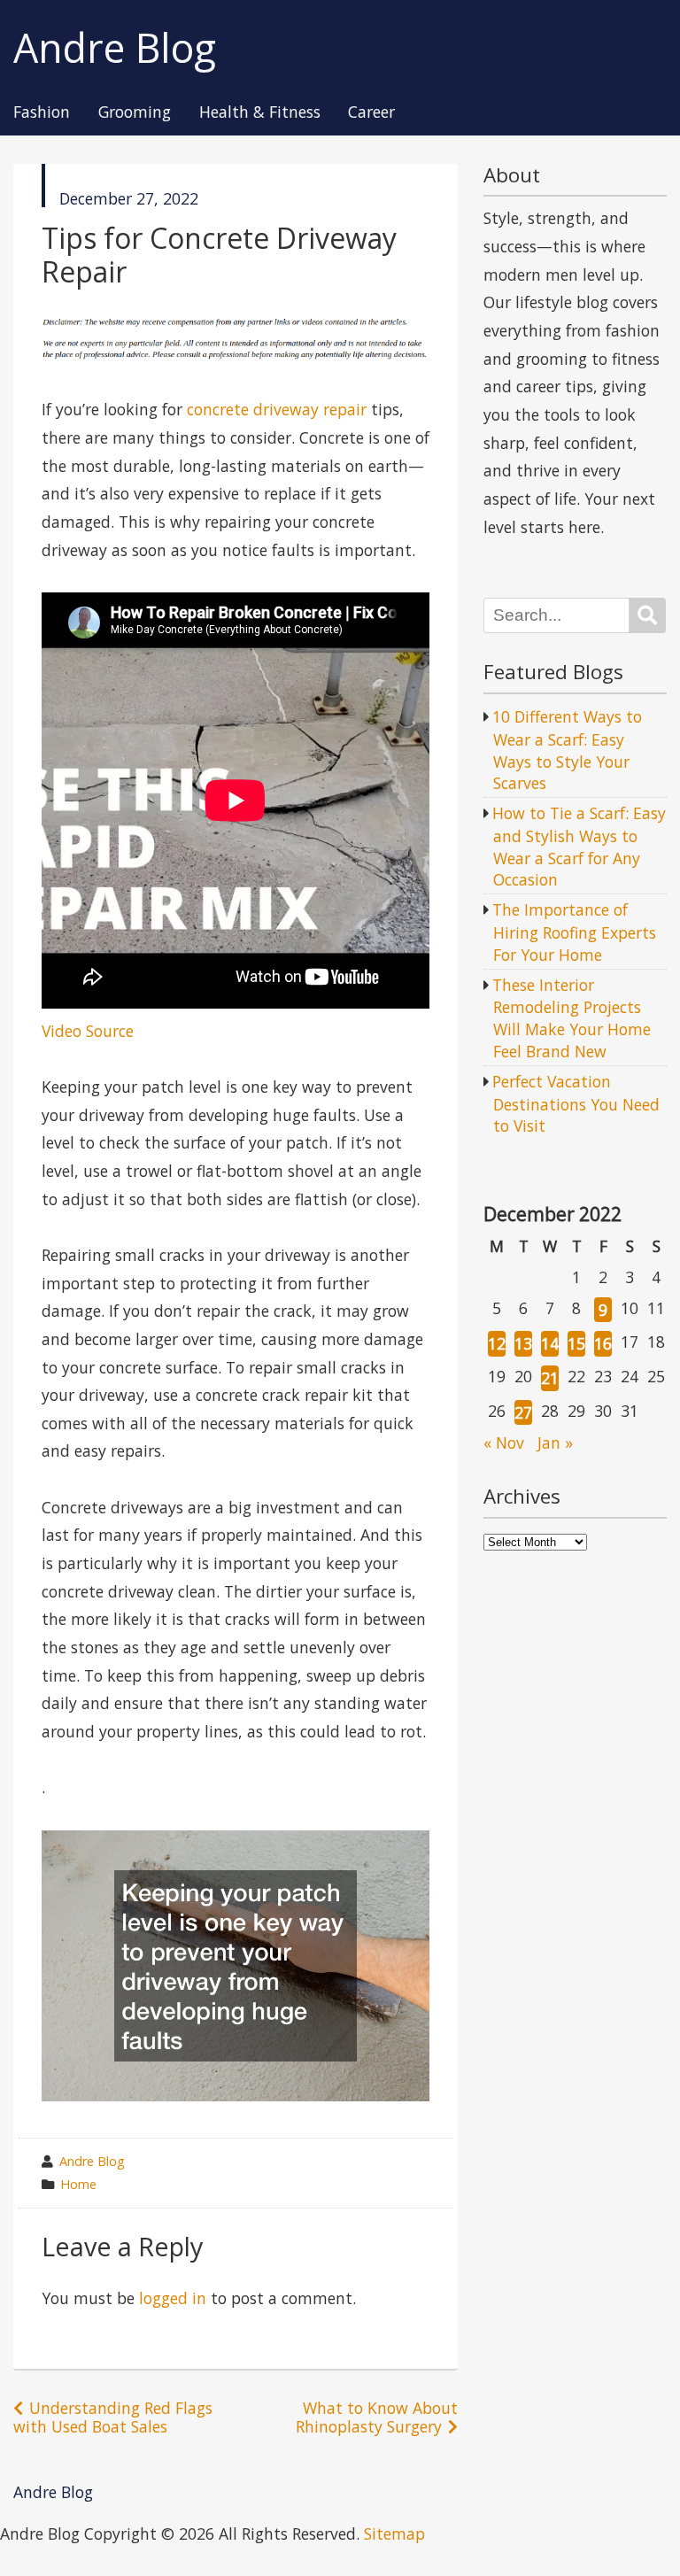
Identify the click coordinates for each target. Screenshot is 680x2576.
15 (576, 1343)
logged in (173, 2298)
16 (603, 1343)
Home (78, 2184)
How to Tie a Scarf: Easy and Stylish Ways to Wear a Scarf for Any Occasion (579, 846)
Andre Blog (115, 48)
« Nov (504, 1443)
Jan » (555, 1443)
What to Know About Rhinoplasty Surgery (377, 2417)
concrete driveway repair (277, 409)
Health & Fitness (260, 112)
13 (523, 1343)
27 (523, 1412)
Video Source (88, 1031)
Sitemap (394, 2533)
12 (497, 1343)
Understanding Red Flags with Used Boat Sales (113, 2417)
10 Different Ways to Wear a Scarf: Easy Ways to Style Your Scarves (567, 750)
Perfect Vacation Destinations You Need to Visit (576, 1103)
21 (550, 1378)
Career (371, 112)
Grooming (135, 112)
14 (550, 1343)
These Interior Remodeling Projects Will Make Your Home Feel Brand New (572, 1018)
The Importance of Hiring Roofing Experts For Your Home (574, 932)
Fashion (42, 112)
